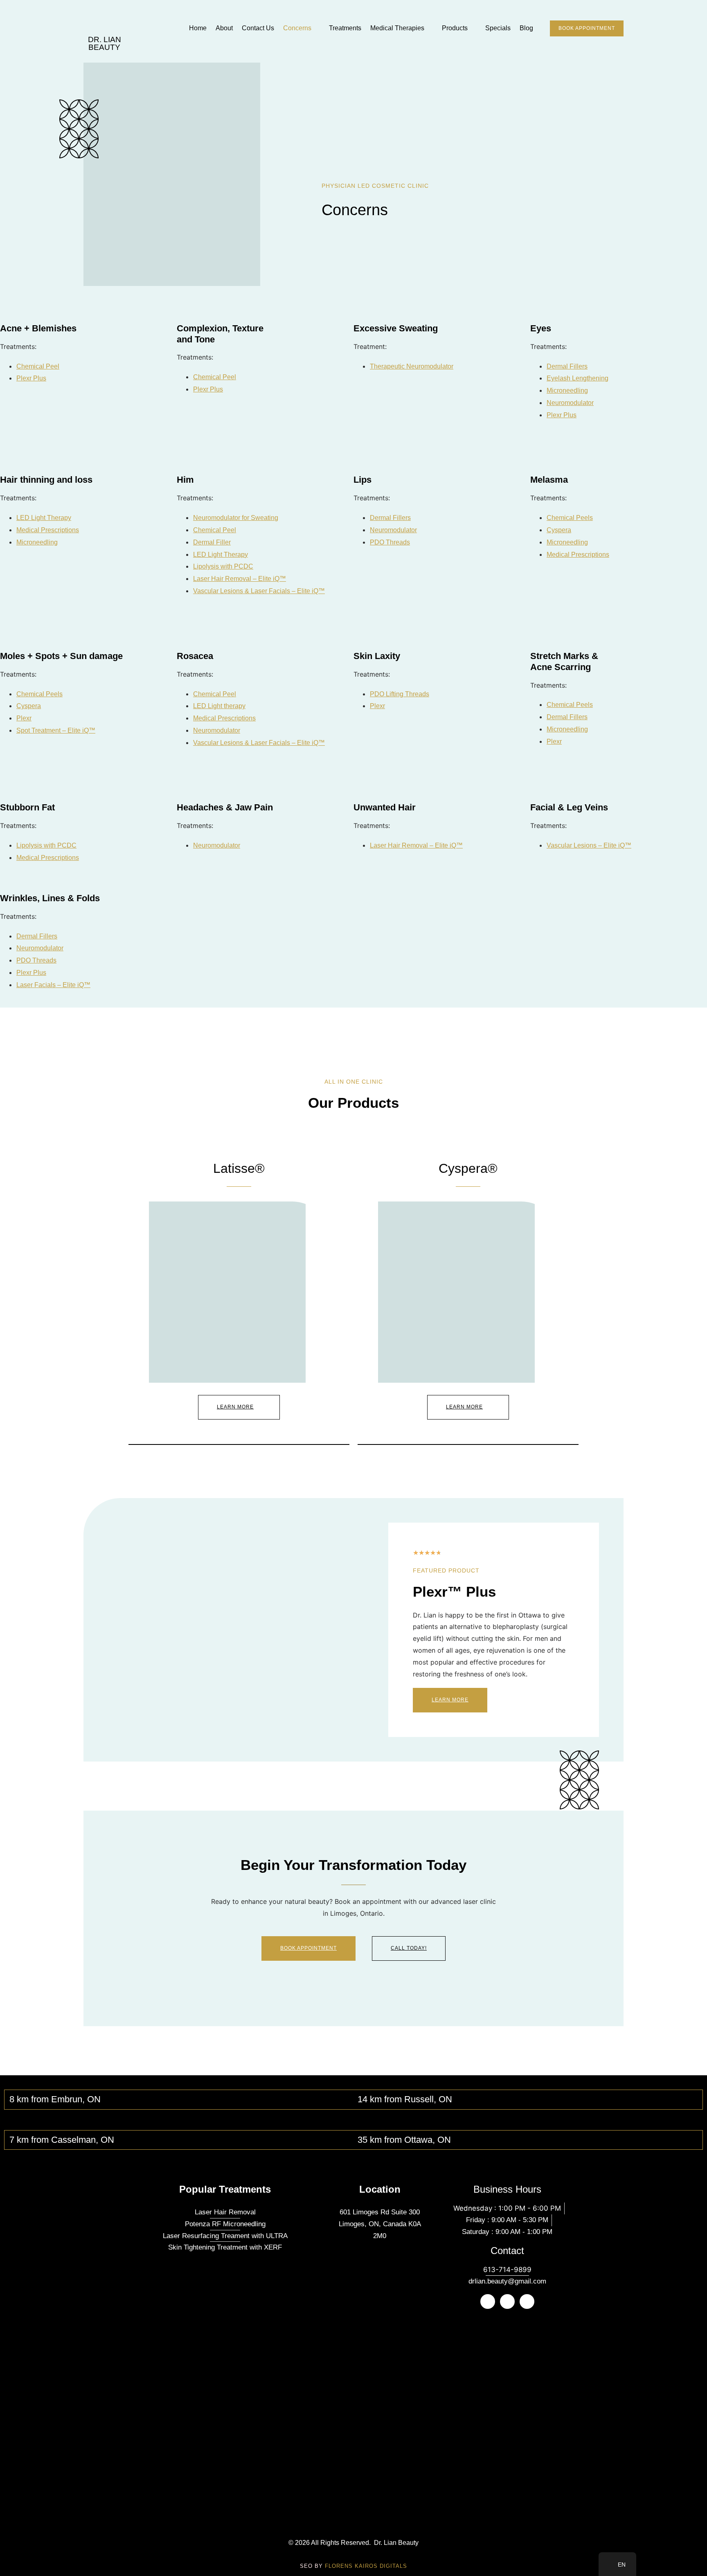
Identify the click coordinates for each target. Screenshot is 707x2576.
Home (198, 28)
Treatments (345, 28)
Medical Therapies (397, 28)
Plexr (24, 718)
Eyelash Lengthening (578, 378)
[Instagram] (488, 2302)
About (224, 28)
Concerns (297, 28)
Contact (507, 2251)
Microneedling (567, 390)
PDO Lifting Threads (400, 694)
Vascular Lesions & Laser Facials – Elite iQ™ (259, 591)
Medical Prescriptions (48, 530)
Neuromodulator (570, 403)
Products (455, 28)
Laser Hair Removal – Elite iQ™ (240, 579)
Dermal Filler (212, 542)
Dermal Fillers (567, 366)
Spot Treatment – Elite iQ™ (56, 730)
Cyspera (559, 530)
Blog (526, 28)
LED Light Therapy (44, 518)
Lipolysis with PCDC (223, 566)
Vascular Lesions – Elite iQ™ (589, 845)
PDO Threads (390, 542)
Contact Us (258, 28)
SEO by (353, 2566)
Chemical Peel (38, 366)
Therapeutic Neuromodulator (412, 366)
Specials (498, 28)
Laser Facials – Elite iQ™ (53, 985)
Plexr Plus (31, 378)
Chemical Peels (570, 518)
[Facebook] (507, 2302)
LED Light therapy (219, 706)
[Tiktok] (527, 2302)
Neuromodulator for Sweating (236, 518)
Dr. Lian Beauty (105, 43)
